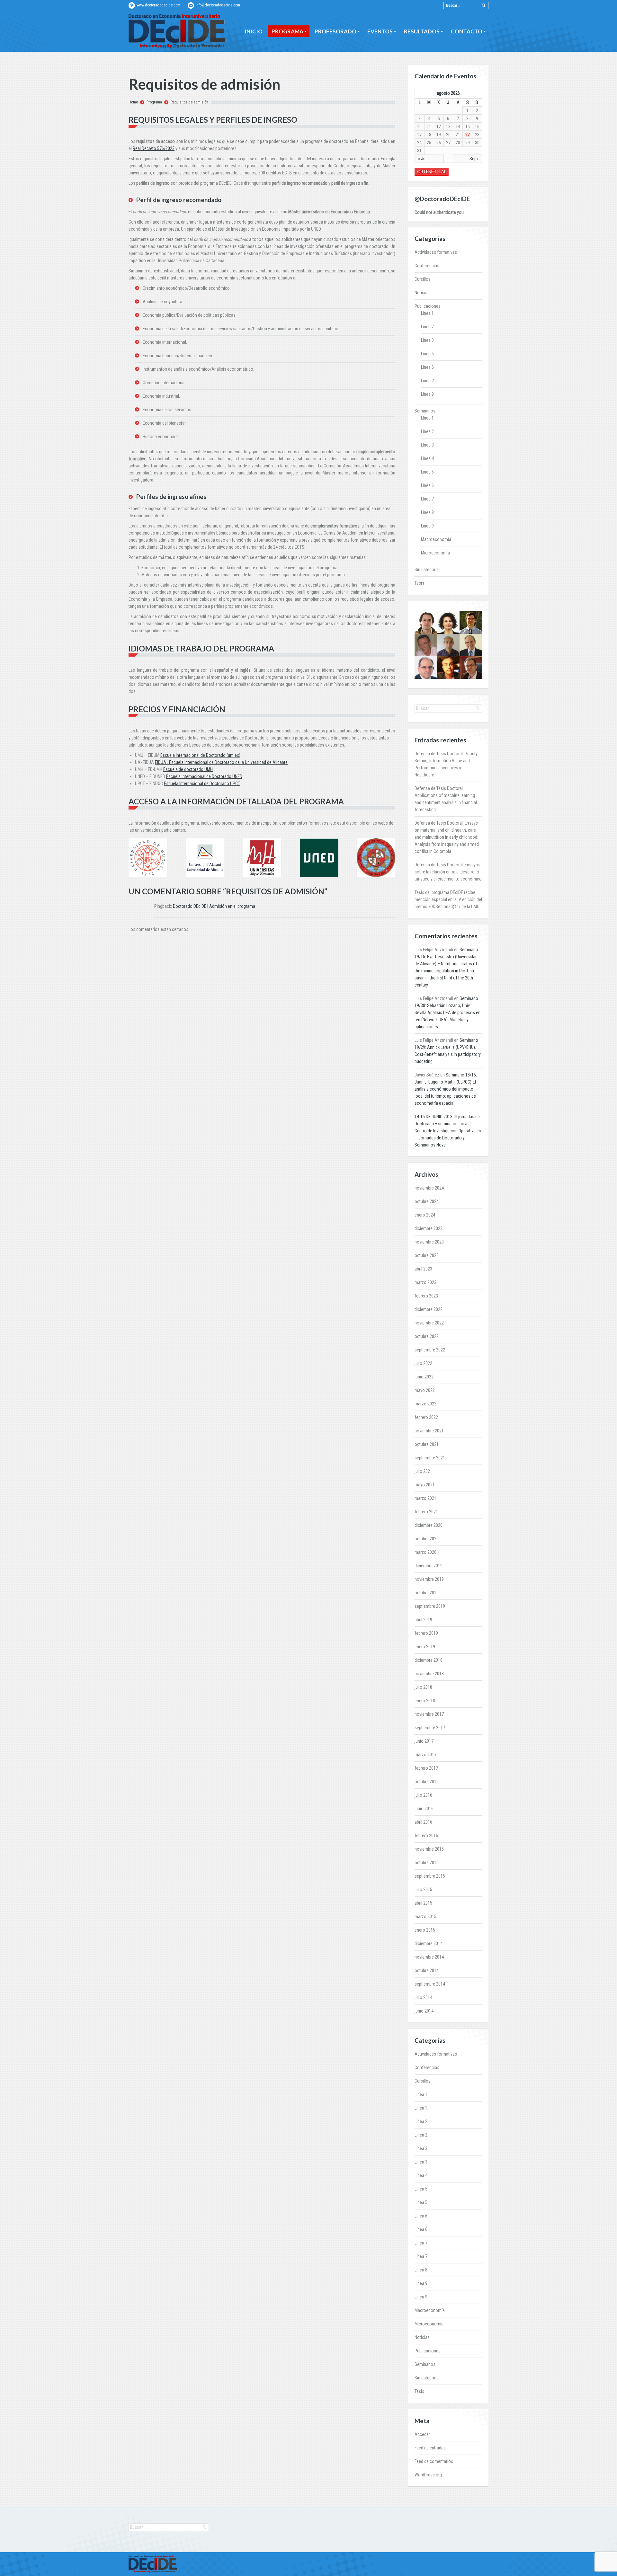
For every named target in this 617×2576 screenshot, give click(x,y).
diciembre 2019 (429, 1566)
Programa (154, 102)
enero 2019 (425, 1647)
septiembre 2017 (430, 1728)
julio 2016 (423, 1795)
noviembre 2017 (429, 1714)
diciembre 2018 (429, 1660)
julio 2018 (423, 1687)
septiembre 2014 (430, 1984)
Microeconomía (435, 553)
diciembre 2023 (429, 1228)
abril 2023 (423, 1269)
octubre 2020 (427, 1539)
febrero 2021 (426, 1512)
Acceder (422, 2434)
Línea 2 (427, 327)
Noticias (422, 293)
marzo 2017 (425, 1755)
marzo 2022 (425, 1404)
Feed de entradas (430, 2448)
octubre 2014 (427, 1970)
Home (133, 102)
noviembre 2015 (429, 1849)
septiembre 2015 (430, 1876)
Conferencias (427, 266)
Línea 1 (427, 313)
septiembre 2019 (430, 1606)
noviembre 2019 (429, 1579)
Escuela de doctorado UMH (188, 769)
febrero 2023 (426, 1296)
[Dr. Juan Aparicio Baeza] (426, 623)
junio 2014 (424, 2011)
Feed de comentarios (434, 2461)
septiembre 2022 (430, 1350)
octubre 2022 (427, 1336)
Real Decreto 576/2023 (154, 148)
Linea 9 (427, 526)
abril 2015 (423, 1903)
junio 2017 (424, 1741)
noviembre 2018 (429, 1674)
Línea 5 (427, 354)
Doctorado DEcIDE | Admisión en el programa (214, 906)
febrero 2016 (426, 1836)
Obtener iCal (432, 172)
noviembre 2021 (429, 1431)
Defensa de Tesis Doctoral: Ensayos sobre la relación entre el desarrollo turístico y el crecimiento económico (448, 872)
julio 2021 (423, 1471)
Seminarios (425, 411)
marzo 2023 (425, 1282)
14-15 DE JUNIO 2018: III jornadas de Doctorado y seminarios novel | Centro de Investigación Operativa (447, 1124)
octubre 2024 (427, 1201)
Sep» (474, 159)
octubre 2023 (427, 1255)
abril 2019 (423, 1620)
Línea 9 (427, 394)
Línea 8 (427, 512)
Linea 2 (427, 431)
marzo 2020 (425, 1552)
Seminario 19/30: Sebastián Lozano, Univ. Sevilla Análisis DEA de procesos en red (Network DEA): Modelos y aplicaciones (447, 1013)
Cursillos (423, 279)
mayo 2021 (425, 1485)
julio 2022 (423, 1363)
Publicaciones (428, 306)
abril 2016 (423, 1822)
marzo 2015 (425, 1917)
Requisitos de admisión (189, 102)
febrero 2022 (426, 1417)
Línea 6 (427, 367)
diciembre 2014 (429, 1943)
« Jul (422, 159)
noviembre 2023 (429, 1242)
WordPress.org (428, 2475)
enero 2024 (425, 1215)
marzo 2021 (425, 1498)
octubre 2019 (427, 1593)
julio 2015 (423, 1890)
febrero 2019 (426, 1633)
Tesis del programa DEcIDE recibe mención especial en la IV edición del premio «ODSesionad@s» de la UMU (448, 899)
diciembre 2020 (429, 1525)
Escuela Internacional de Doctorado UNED (204, 776)
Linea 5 (427, 472)
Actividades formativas (436, 252)
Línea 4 (427, 458)
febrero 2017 (426, 1768)
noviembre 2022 (429, 1323)
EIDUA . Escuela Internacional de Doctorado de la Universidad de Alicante (221, 762)
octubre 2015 (427, 1863)
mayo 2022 (425, 1390)
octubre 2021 (427, 1444)
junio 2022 (424, 1377)
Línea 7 (427, 381)
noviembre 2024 (429, 1188)
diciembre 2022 (429, 1309)
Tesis (419, 583)
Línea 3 (427, 340)
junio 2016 (424, 1809)
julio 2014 (423, 1997)
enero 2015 (425, 1930)
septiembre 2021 (430, 1458)
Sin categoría (427, 570)
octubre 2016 (427, 1782)
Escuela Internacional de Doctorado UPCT (202, 783)
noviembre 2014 (429, 1957)
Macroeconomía (436, 539)
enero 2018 (425, 1701)
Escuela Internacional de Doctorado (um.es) (200, 755)
